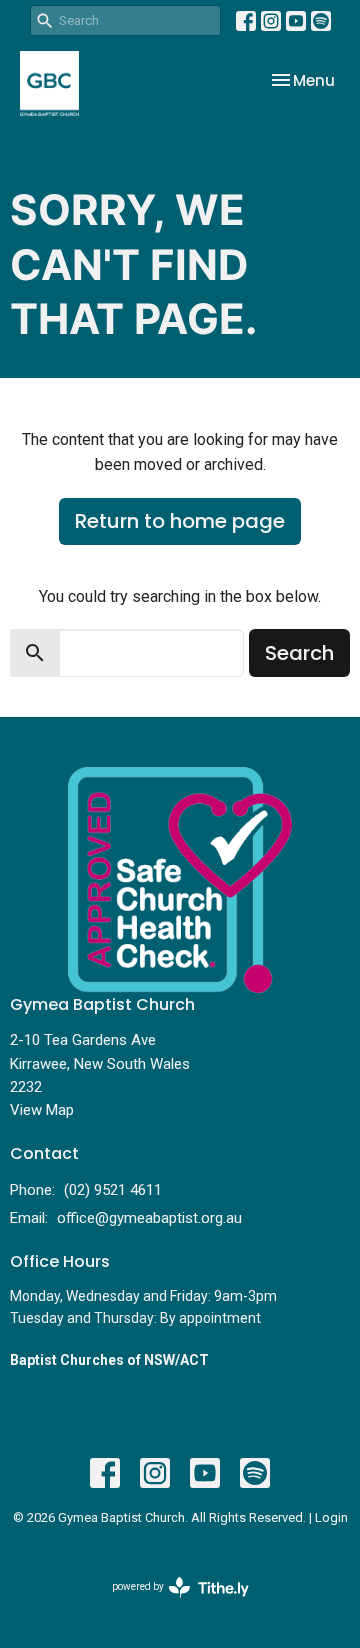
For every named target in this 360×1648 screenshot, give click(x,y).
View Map (42, 1110)
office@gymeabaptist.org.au (149, 1218)
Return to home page (180, 521)
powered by (169, 1604)
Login (331, 1517)
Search (299, 653)
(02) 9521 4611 (113, 1190)
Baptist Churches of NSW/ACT (109, 1360)
